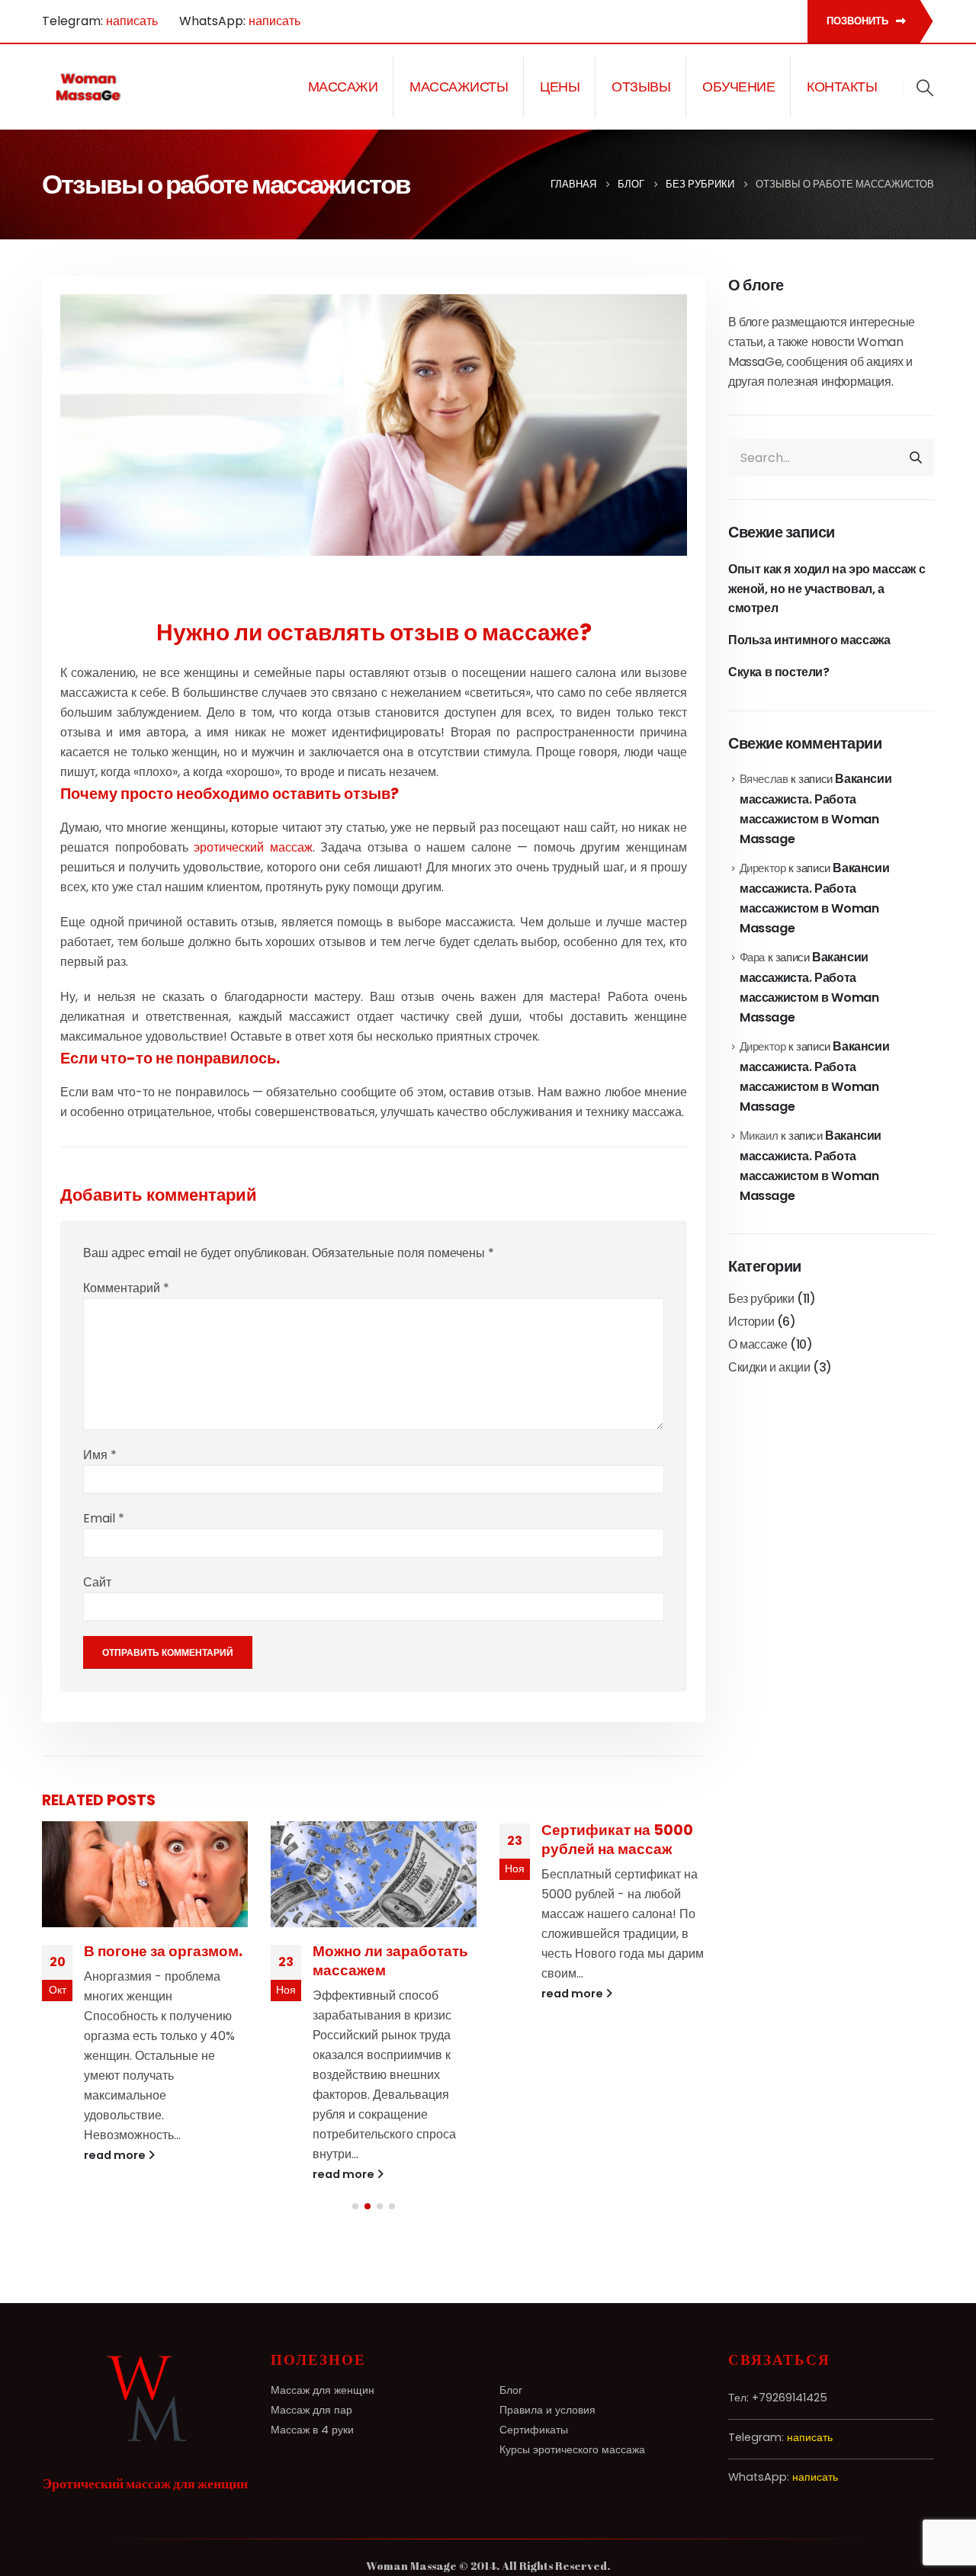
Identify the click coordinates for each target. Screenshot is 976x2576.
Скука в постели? (779, 672)
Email (104, 1518)
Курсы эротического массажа (572, 2449)
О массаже (758, 1344)
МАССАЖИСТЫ (459, 87)
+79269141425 (790, 2398)
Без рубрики (761, 1299)
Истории (751, 1322)
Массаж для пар (311, 2410)
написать (132, 21)
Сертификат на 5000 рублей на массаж (388, 1840)
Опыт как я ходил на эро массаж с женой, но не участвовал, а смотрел (827, 589)
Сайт (97, 1582)
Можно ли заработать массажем (162, 1961)
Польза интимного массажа (809, 640)
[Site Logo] (89, 87)
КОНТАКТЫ (842, 87)
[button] (925, 88)
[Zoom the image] (145, 2360)
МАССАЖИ (343, 87)
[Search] (916, 457)
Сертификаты (534, 2430)
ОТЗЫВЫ (641, 87)
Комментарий (126, 1288)
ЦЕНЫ (560, 87)
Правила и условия (547, 2410)
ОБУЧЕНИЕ (738, 87)
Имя (100, 1455)
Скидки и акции (769, 1367)
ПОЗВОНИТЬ (859, 21)
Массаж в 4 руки (312, 2430)
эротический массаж (253, 847)
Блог (511, 2390)
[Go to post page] (145, 1874)
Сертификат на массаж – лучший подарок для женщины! (605, 1980)
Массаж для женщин (323, 2390)
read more (116, 2174)
